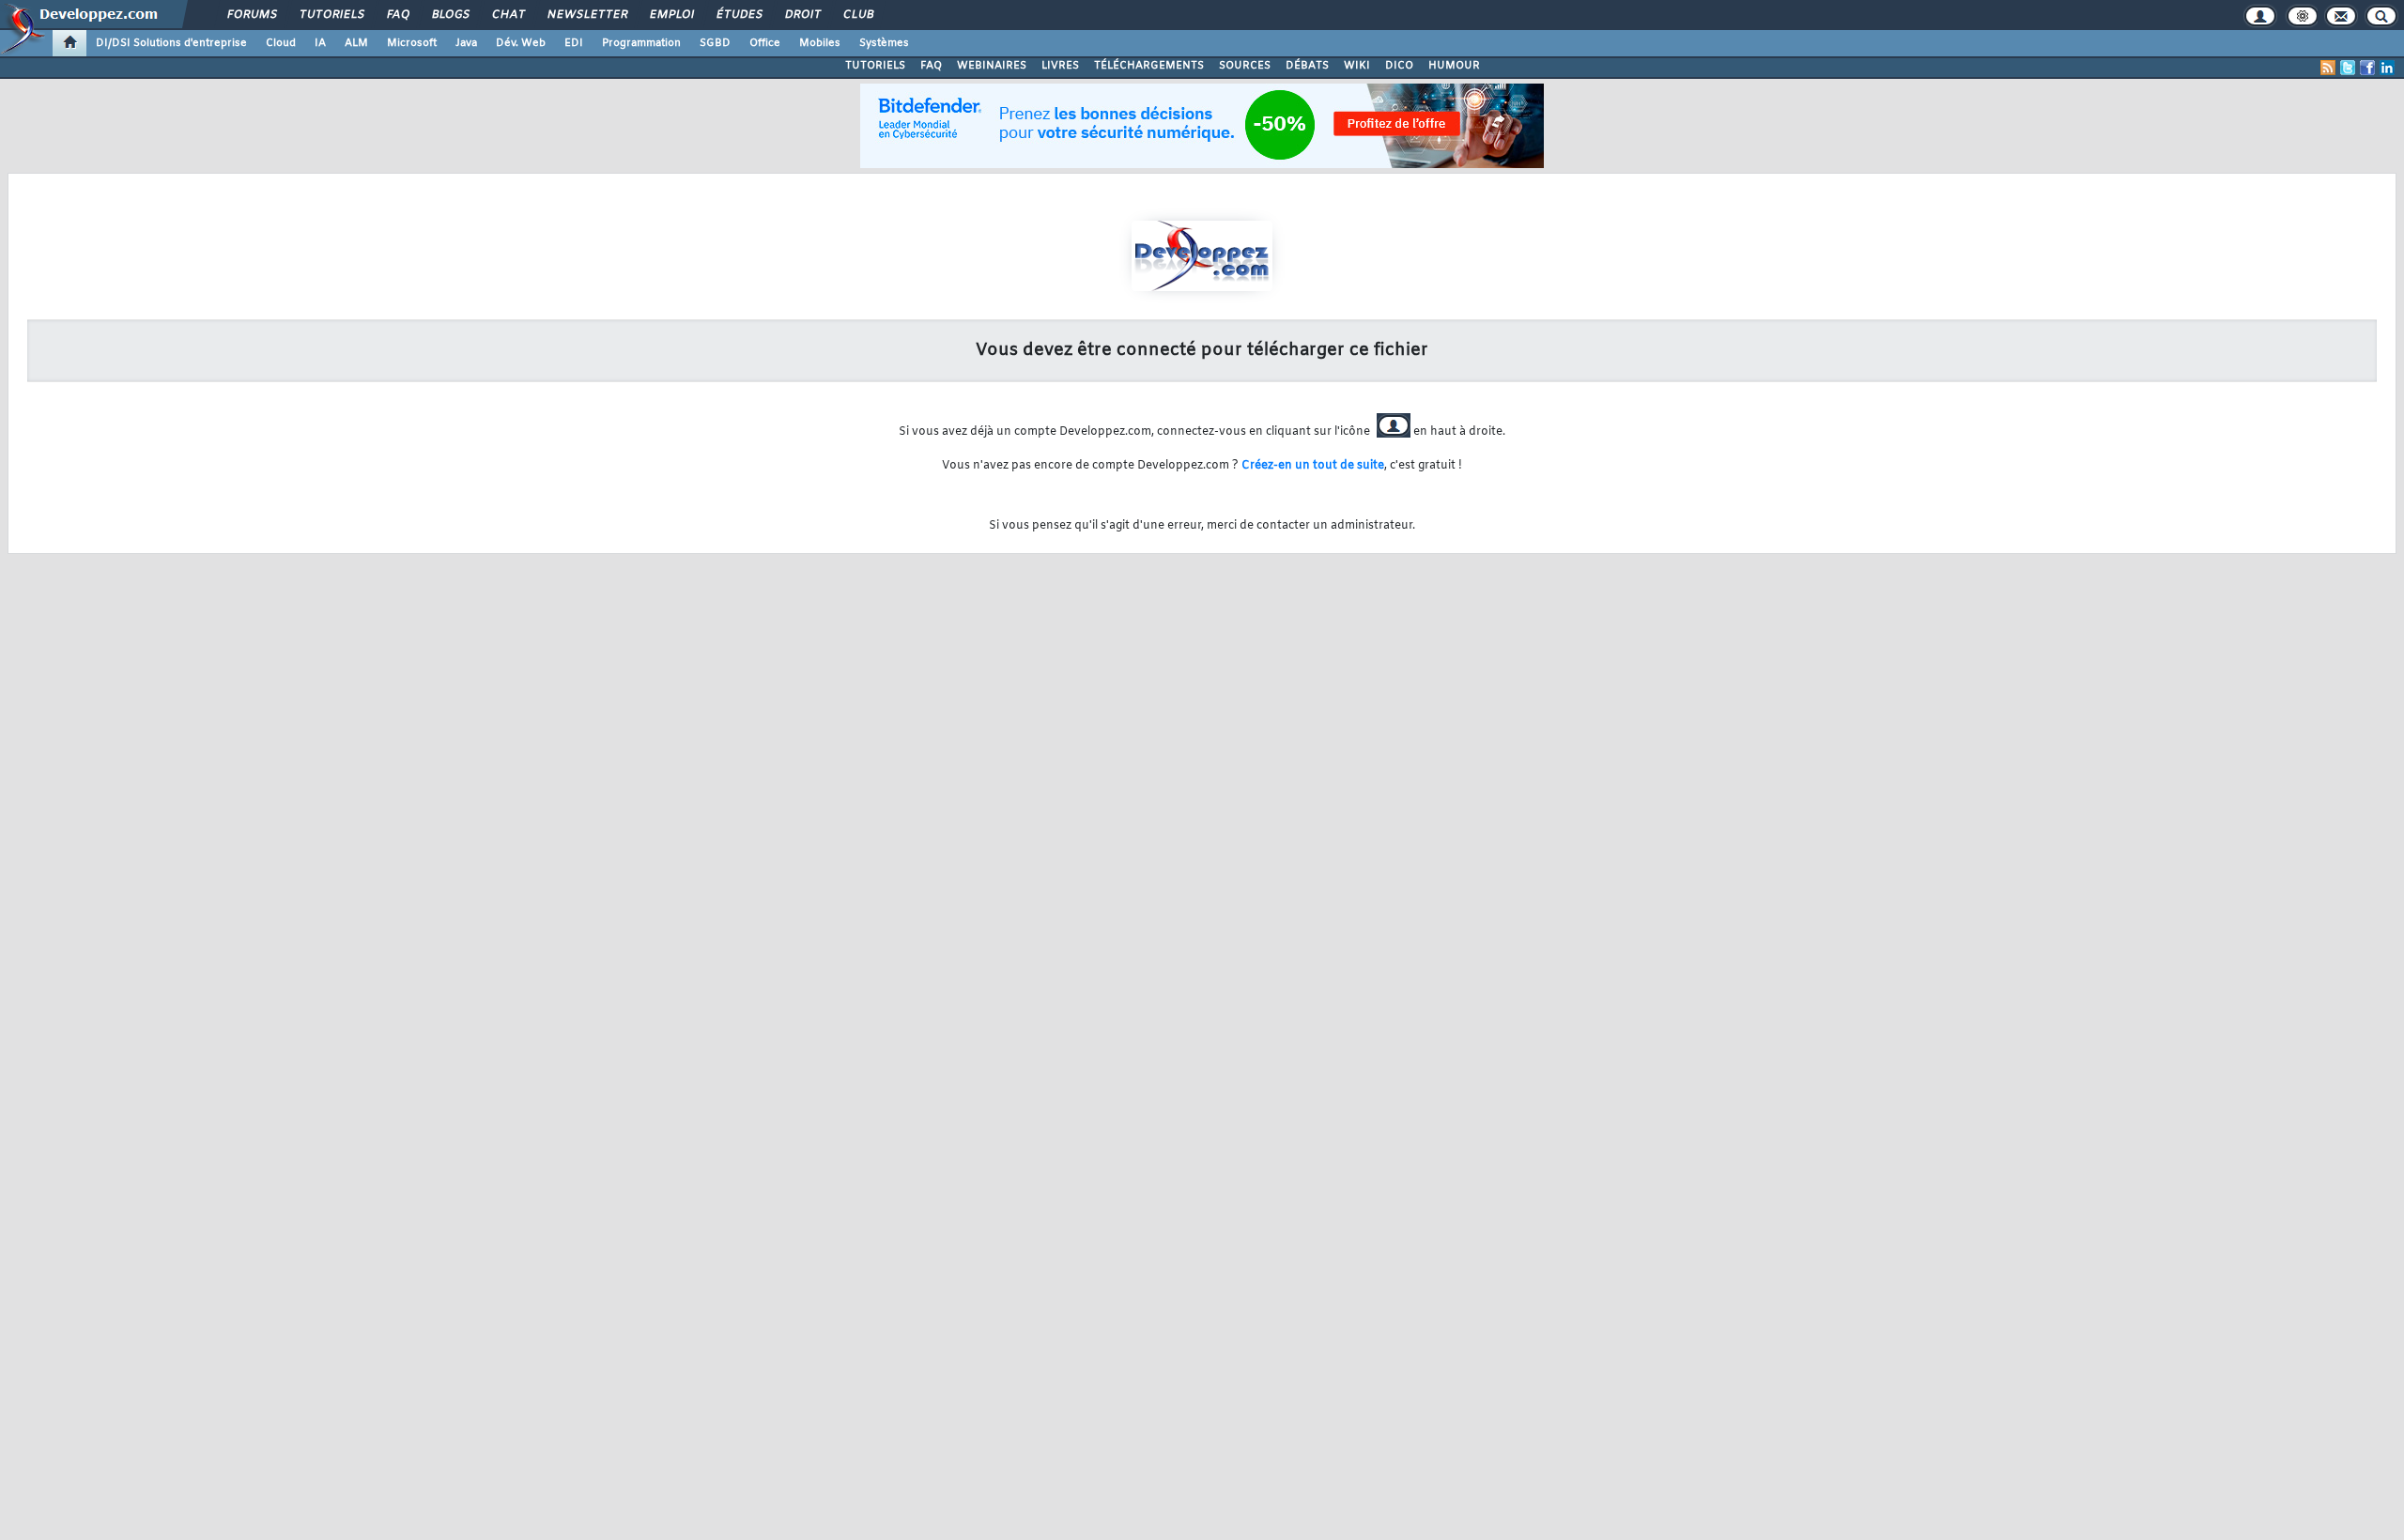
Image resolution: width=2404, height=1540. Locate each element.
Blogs (450, 15)
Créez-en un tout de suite (1313, 466)
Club (857, 15)
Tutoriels (331, 15)
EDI (574, 43)
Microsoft (412, 43)
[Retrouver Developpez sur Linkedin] (2387, 68)
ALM (356, 43)
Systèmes (884, 43)
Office (765, 43)
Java (466, 43)
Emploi (671, 15)
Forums (251, 15)
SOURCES (1245, 66)
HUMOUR (1454, 66)
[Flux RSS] (2328, 68)
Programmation (641, 43)
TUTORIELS (875, 66)
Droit (802, 15)
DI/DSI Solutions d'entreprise (171, 43)
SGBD (715, 43)
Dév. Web (521, 43)
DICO (1399, 66)
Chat (508, 15)
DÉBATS (1307, 66)
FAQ (397, 15)
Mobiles (820, 43)
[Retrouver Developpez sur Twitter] (2348, 68)
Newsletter (586, 15)
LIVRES (1060, 66)
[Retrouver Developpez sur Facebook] (2367, 68)
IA (320, 43)
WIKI (1357, 66)
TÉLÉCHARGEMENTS (1149, 66)
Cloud (281, 43)
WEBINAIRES (992, 66)
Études (739, 15)
